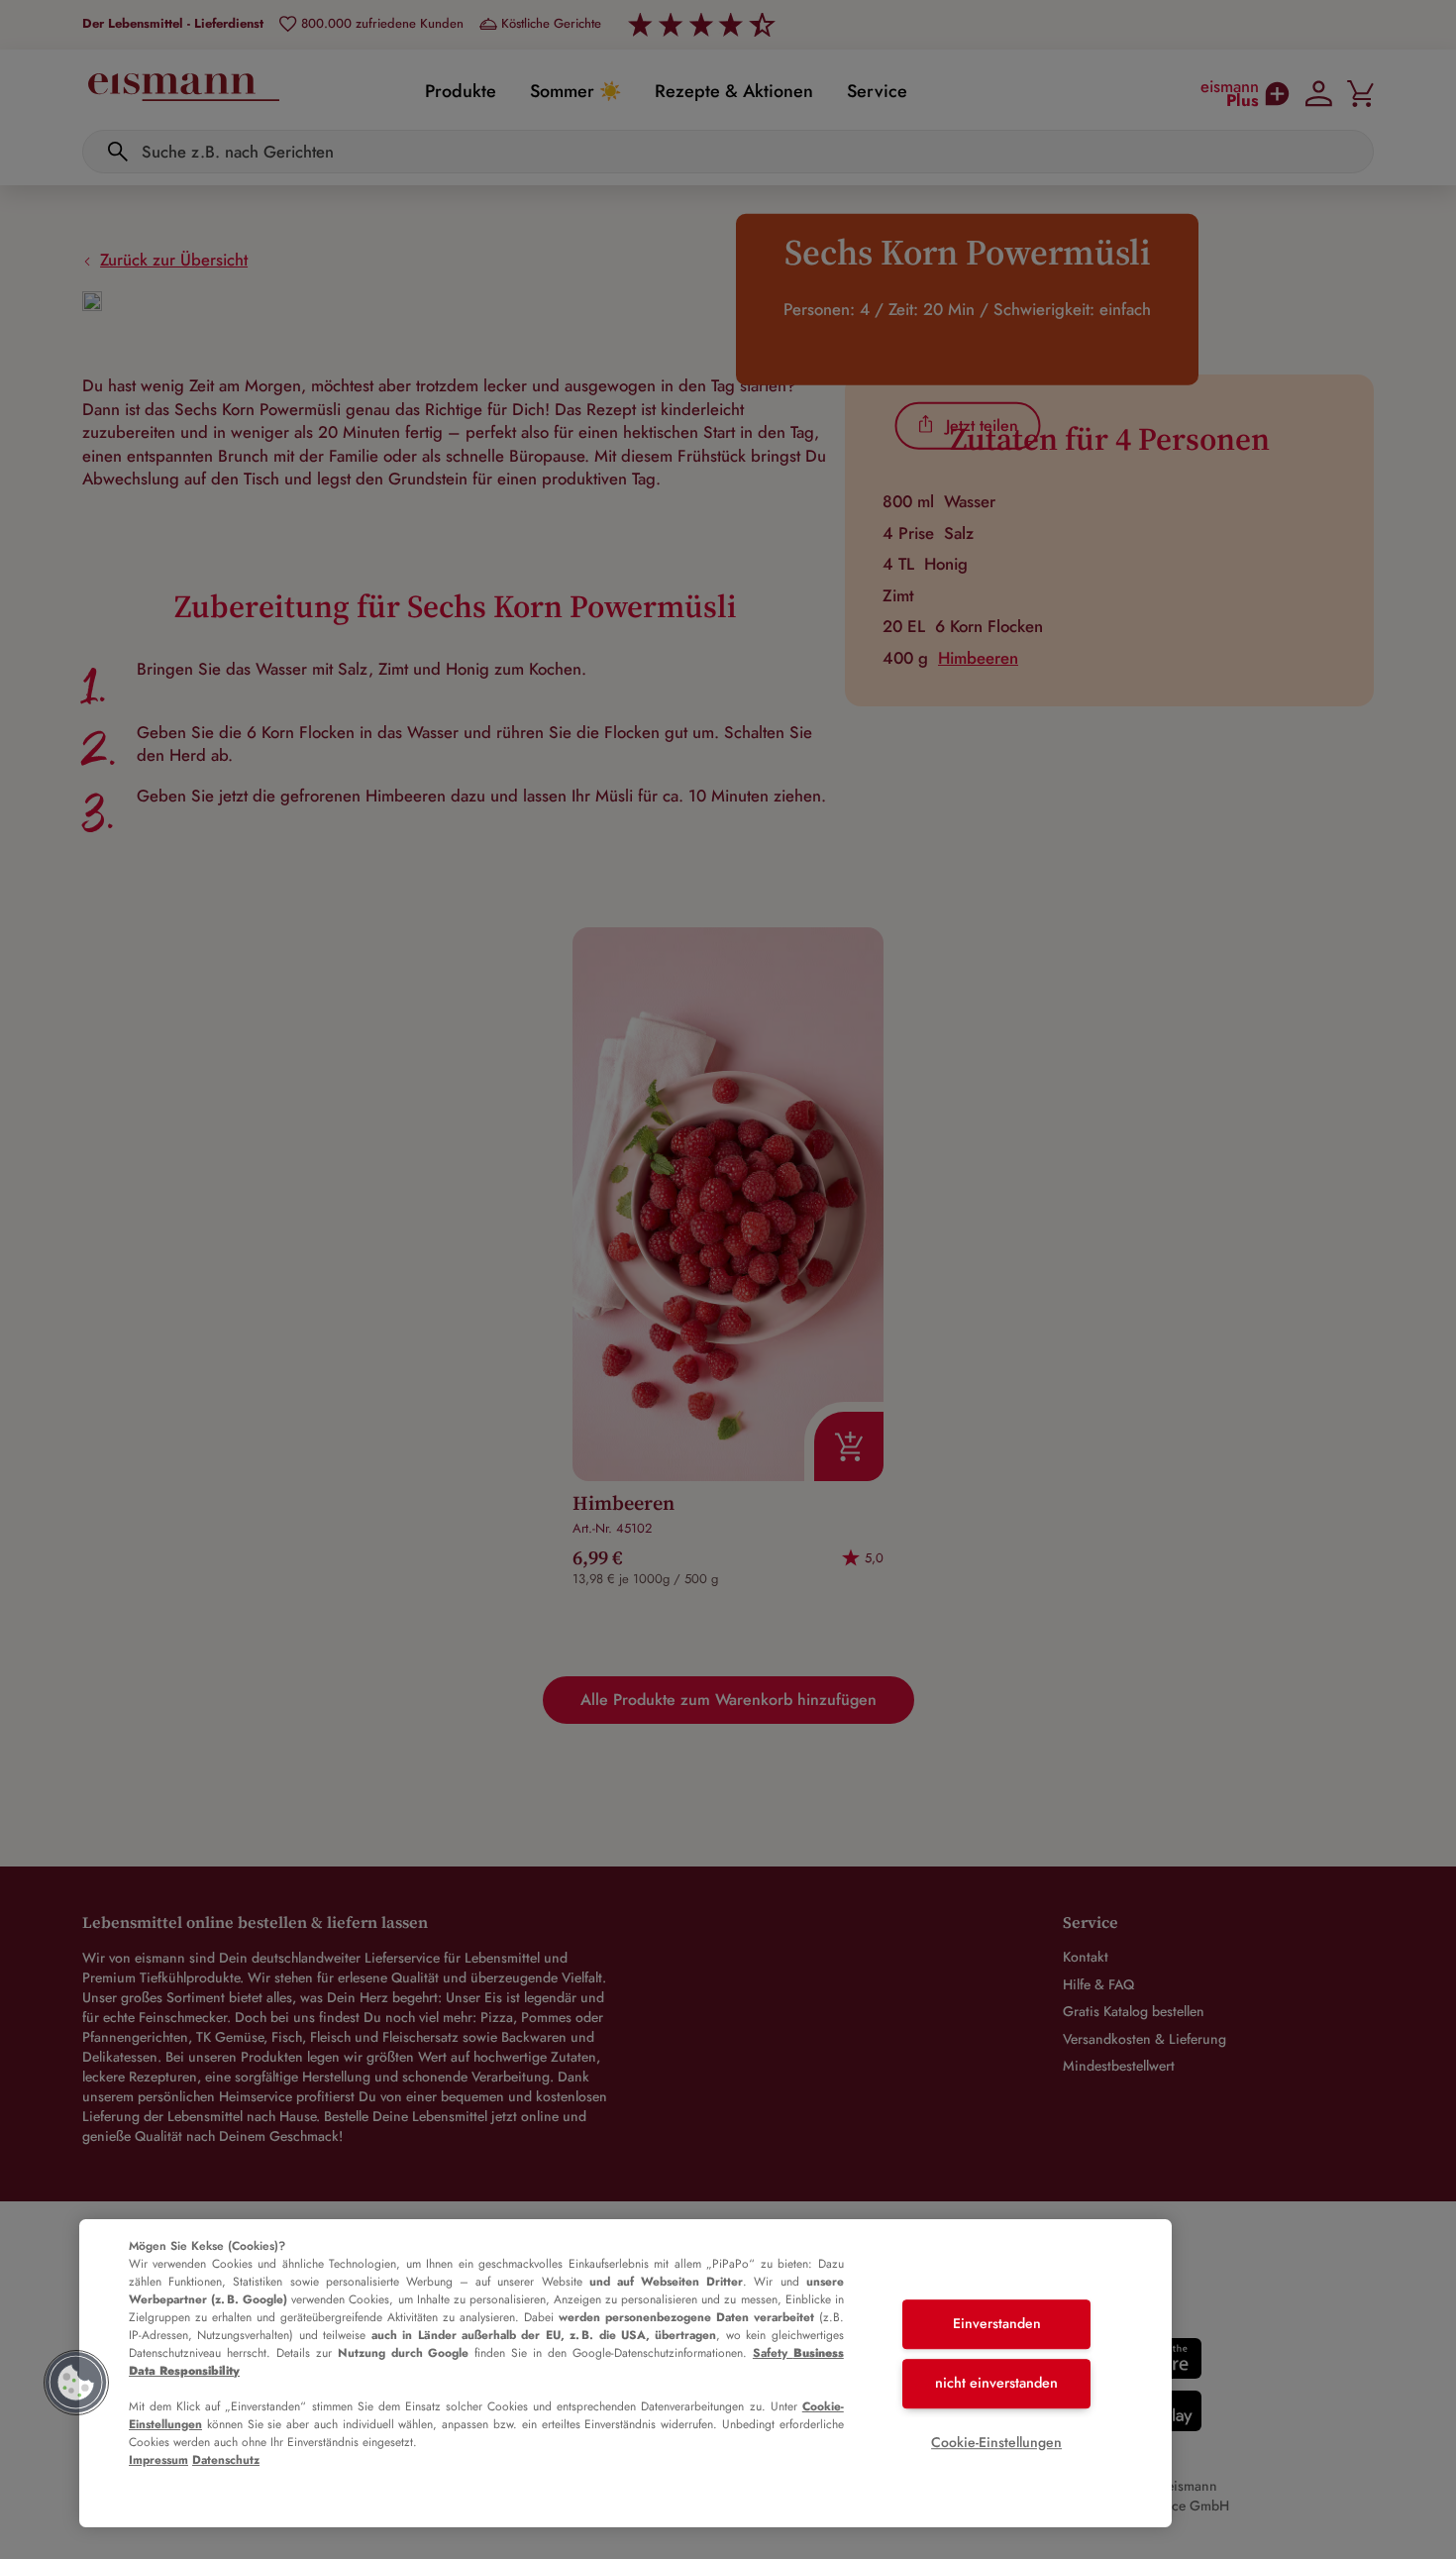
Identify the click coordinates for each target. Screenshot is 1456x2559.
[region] (625, 2373)
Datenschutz (226, 2460)
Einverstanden (997, 2324)
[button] (76, 2383)
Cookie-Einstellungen (996, 2442)
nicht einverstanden (996, 2383)
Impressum (158, 2460)
